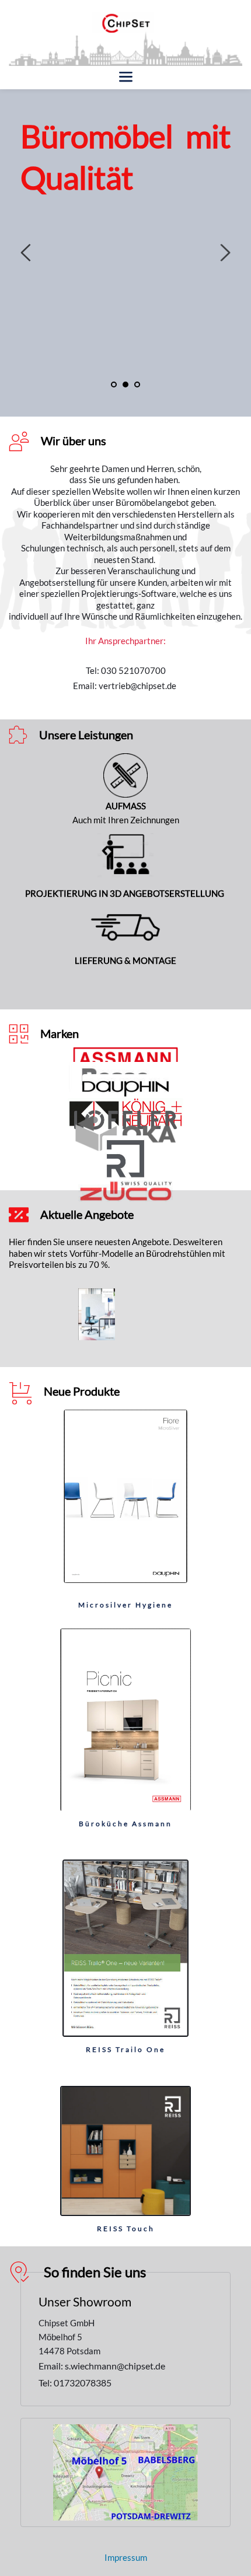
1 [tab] (114, 385)
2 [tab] (125, 385)
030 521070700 (133, 670)
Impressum (126, 2557)
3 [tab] (137, 385)
